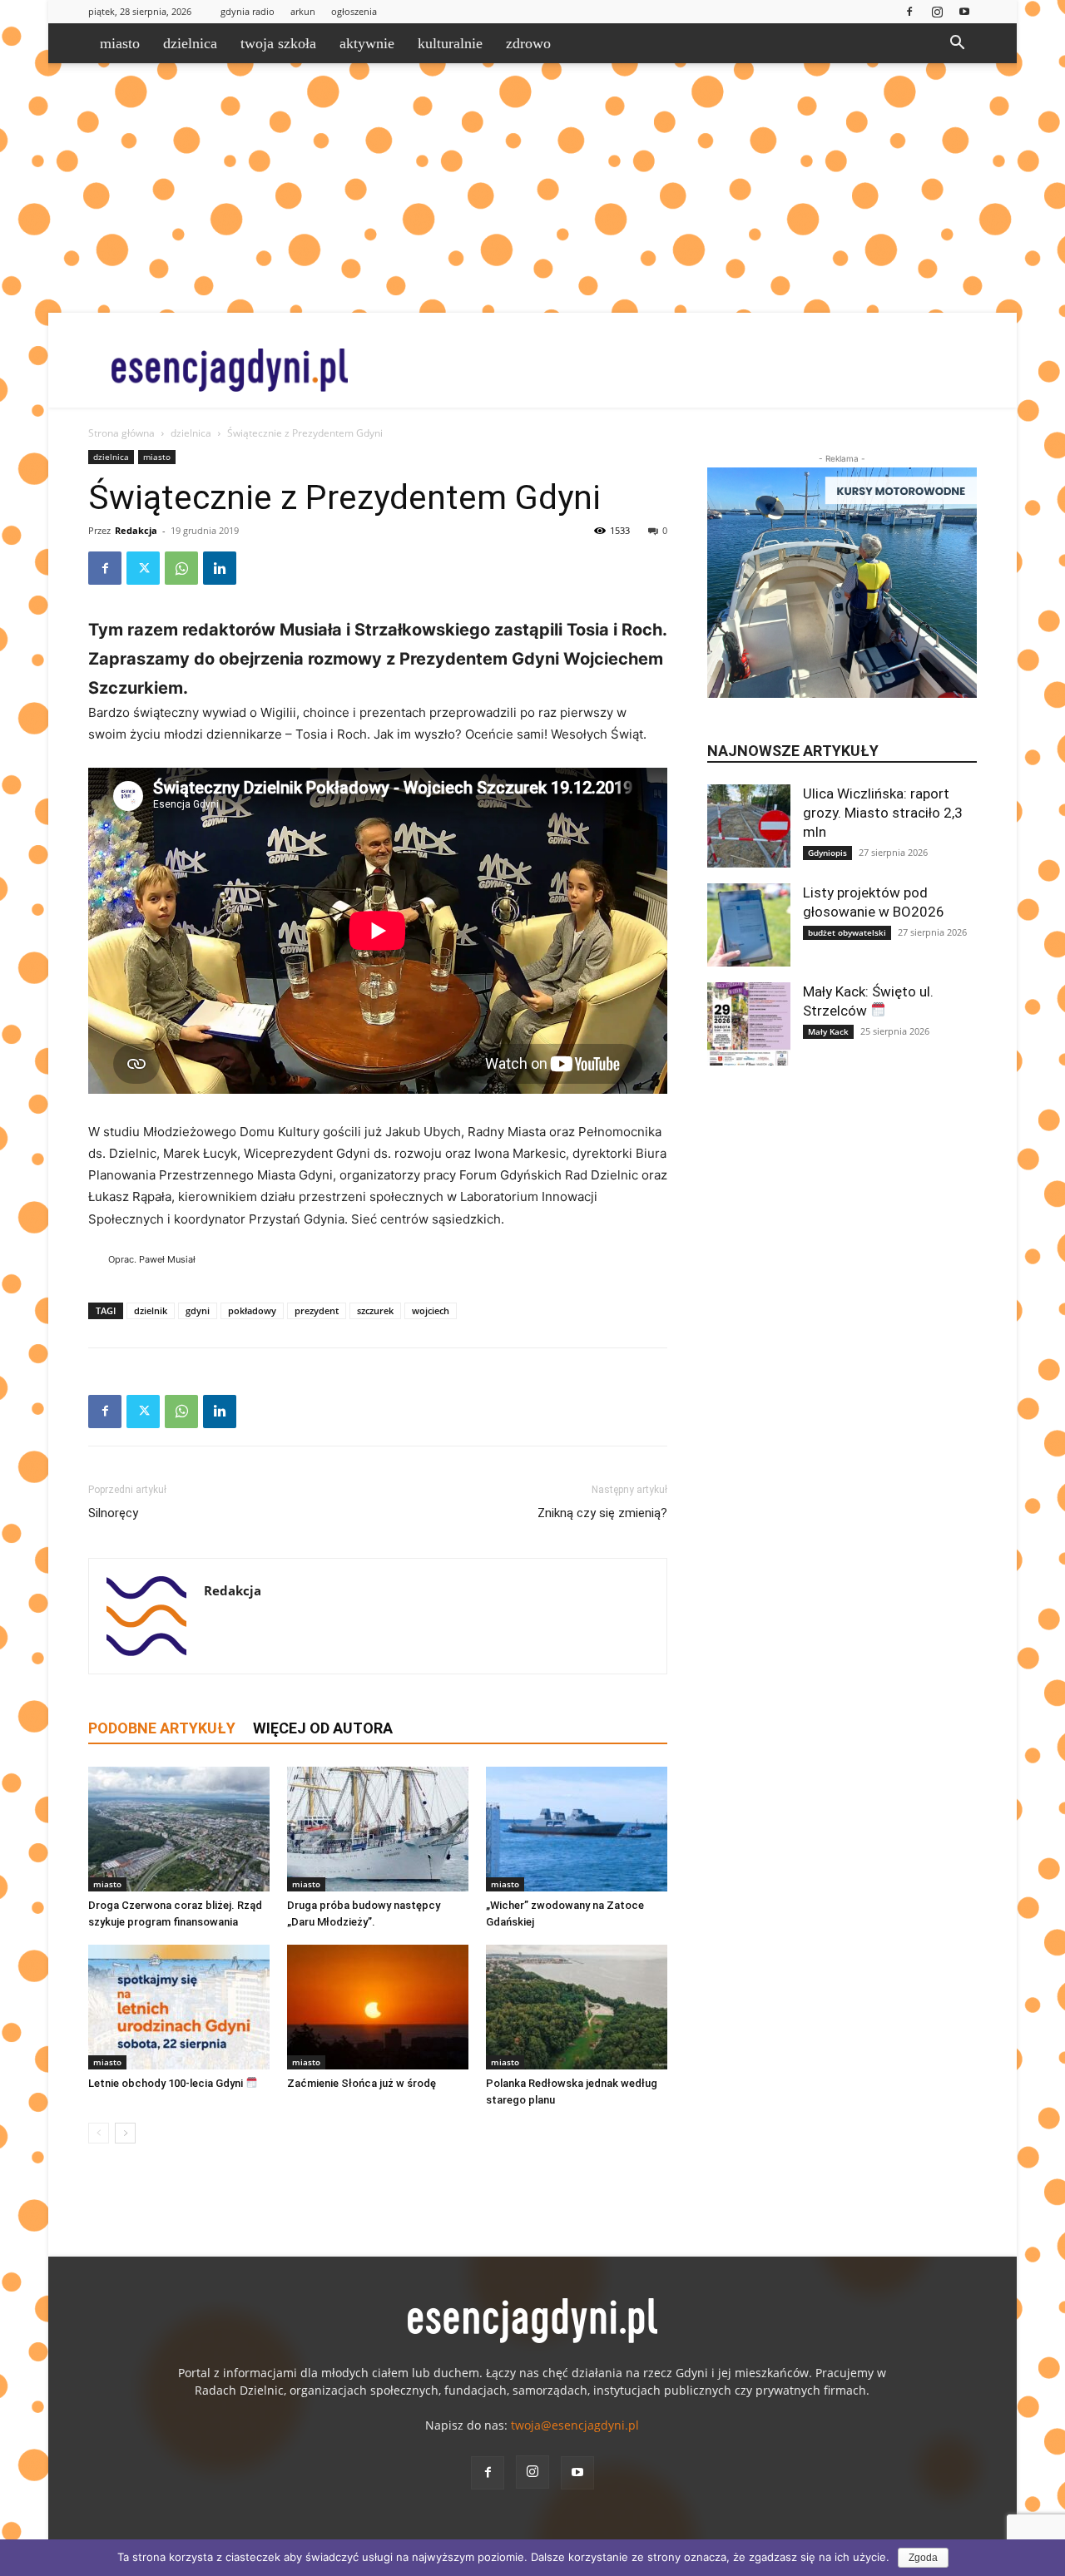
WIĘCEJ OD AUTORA (323, 1728)
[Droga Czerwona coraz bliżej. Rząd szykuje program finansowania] (179, 1829)
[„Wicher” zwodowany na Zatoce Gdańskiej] (577, 1829)
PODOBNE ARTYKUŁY (162, 1728)
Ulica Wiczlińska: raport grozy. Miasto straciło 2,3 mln (883, 813)
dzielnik (151, 1310)
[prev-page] (99, 2133)
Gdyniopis (827, 853)
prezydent (317, 1310)
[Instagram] (937, 11)
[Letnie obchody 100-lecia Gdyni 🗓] (179, 2007)
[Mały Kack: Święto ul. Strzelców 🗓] (749, 1024)
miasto (120, 43)
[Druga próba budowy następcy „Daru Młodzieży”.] (378, 1829)
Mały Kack (828, 1031)
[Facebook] (909, 11)
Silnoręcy (113, 1513)
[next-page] (125, 2133)
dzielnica (190, 43)
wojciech (431, 1310)
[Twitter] (143, 568)
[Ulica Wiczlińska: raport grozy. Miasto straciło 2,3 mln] (749, 826)
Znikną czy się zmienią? (602, 1513)
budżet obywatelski (847, 932)
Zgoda (923, 2558)
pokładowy (252, 1310)
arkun (303, 11)
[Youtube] (964, 11)
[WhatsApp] (181, 568)
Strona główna (121, 433)
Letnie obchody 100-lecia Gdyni (167, 2083)
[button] (957, 44)
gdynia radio (248, 11)
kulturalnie (450, 43)
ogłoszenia (354, 11)
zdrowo (528, 43)
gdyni (198, 1310)
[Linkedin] (220, 568)
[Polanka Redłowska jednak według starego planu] (577, 2007)
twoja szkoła (278, 43)
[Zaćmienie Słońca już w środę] (378, 2007)
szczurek (375, 1310)
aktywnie (367, 43)
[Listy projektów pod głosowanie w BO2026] (749, 925)
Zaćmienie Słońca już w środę (362, 2083)
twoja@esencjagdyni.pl (575, 2425)
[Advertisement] (532, 188)
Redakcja (136, 530)
